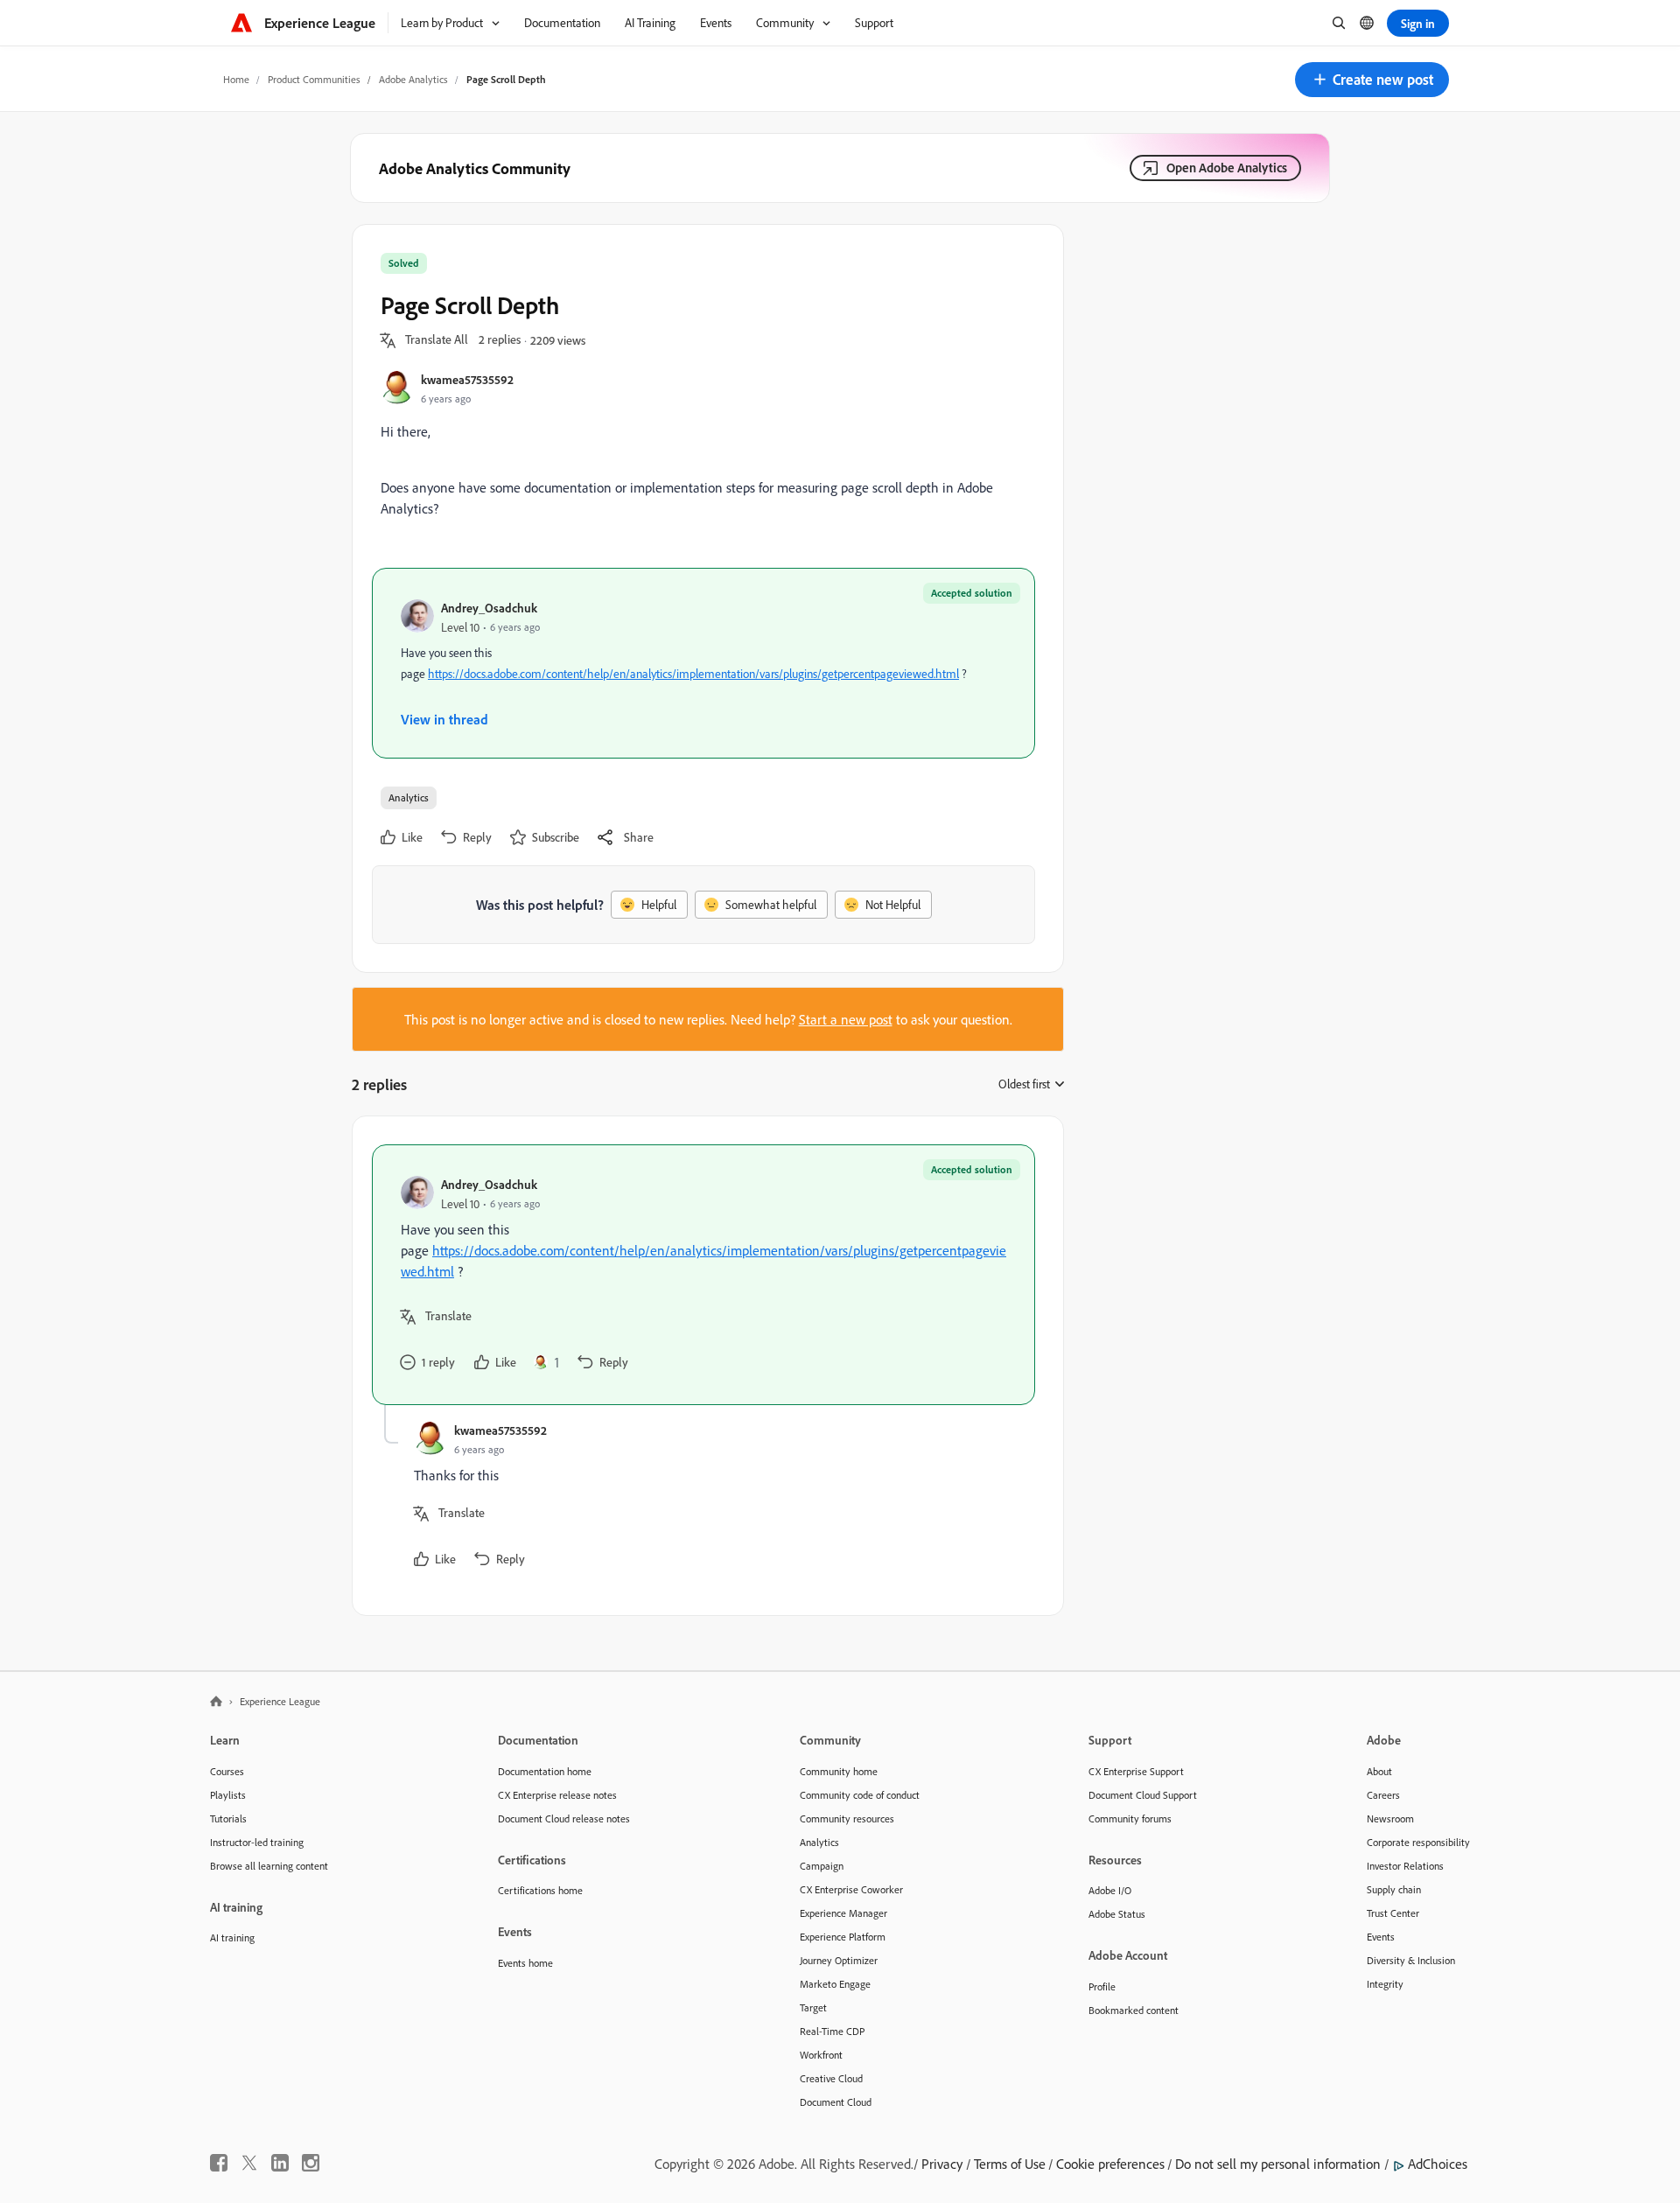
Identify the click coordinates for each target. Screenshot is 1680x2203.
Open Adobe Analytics (1227, 168)
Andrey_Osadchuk (489, 608)
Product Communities (314, 79)
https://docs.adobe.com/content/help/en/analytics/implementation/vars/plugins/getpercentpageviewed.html (693, 674)
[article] (703, 1275)
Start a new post (846, 1019)
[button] (1372, 80)
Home (236, 79)
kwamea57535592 (467, 379)
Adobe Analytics (413, 79)
